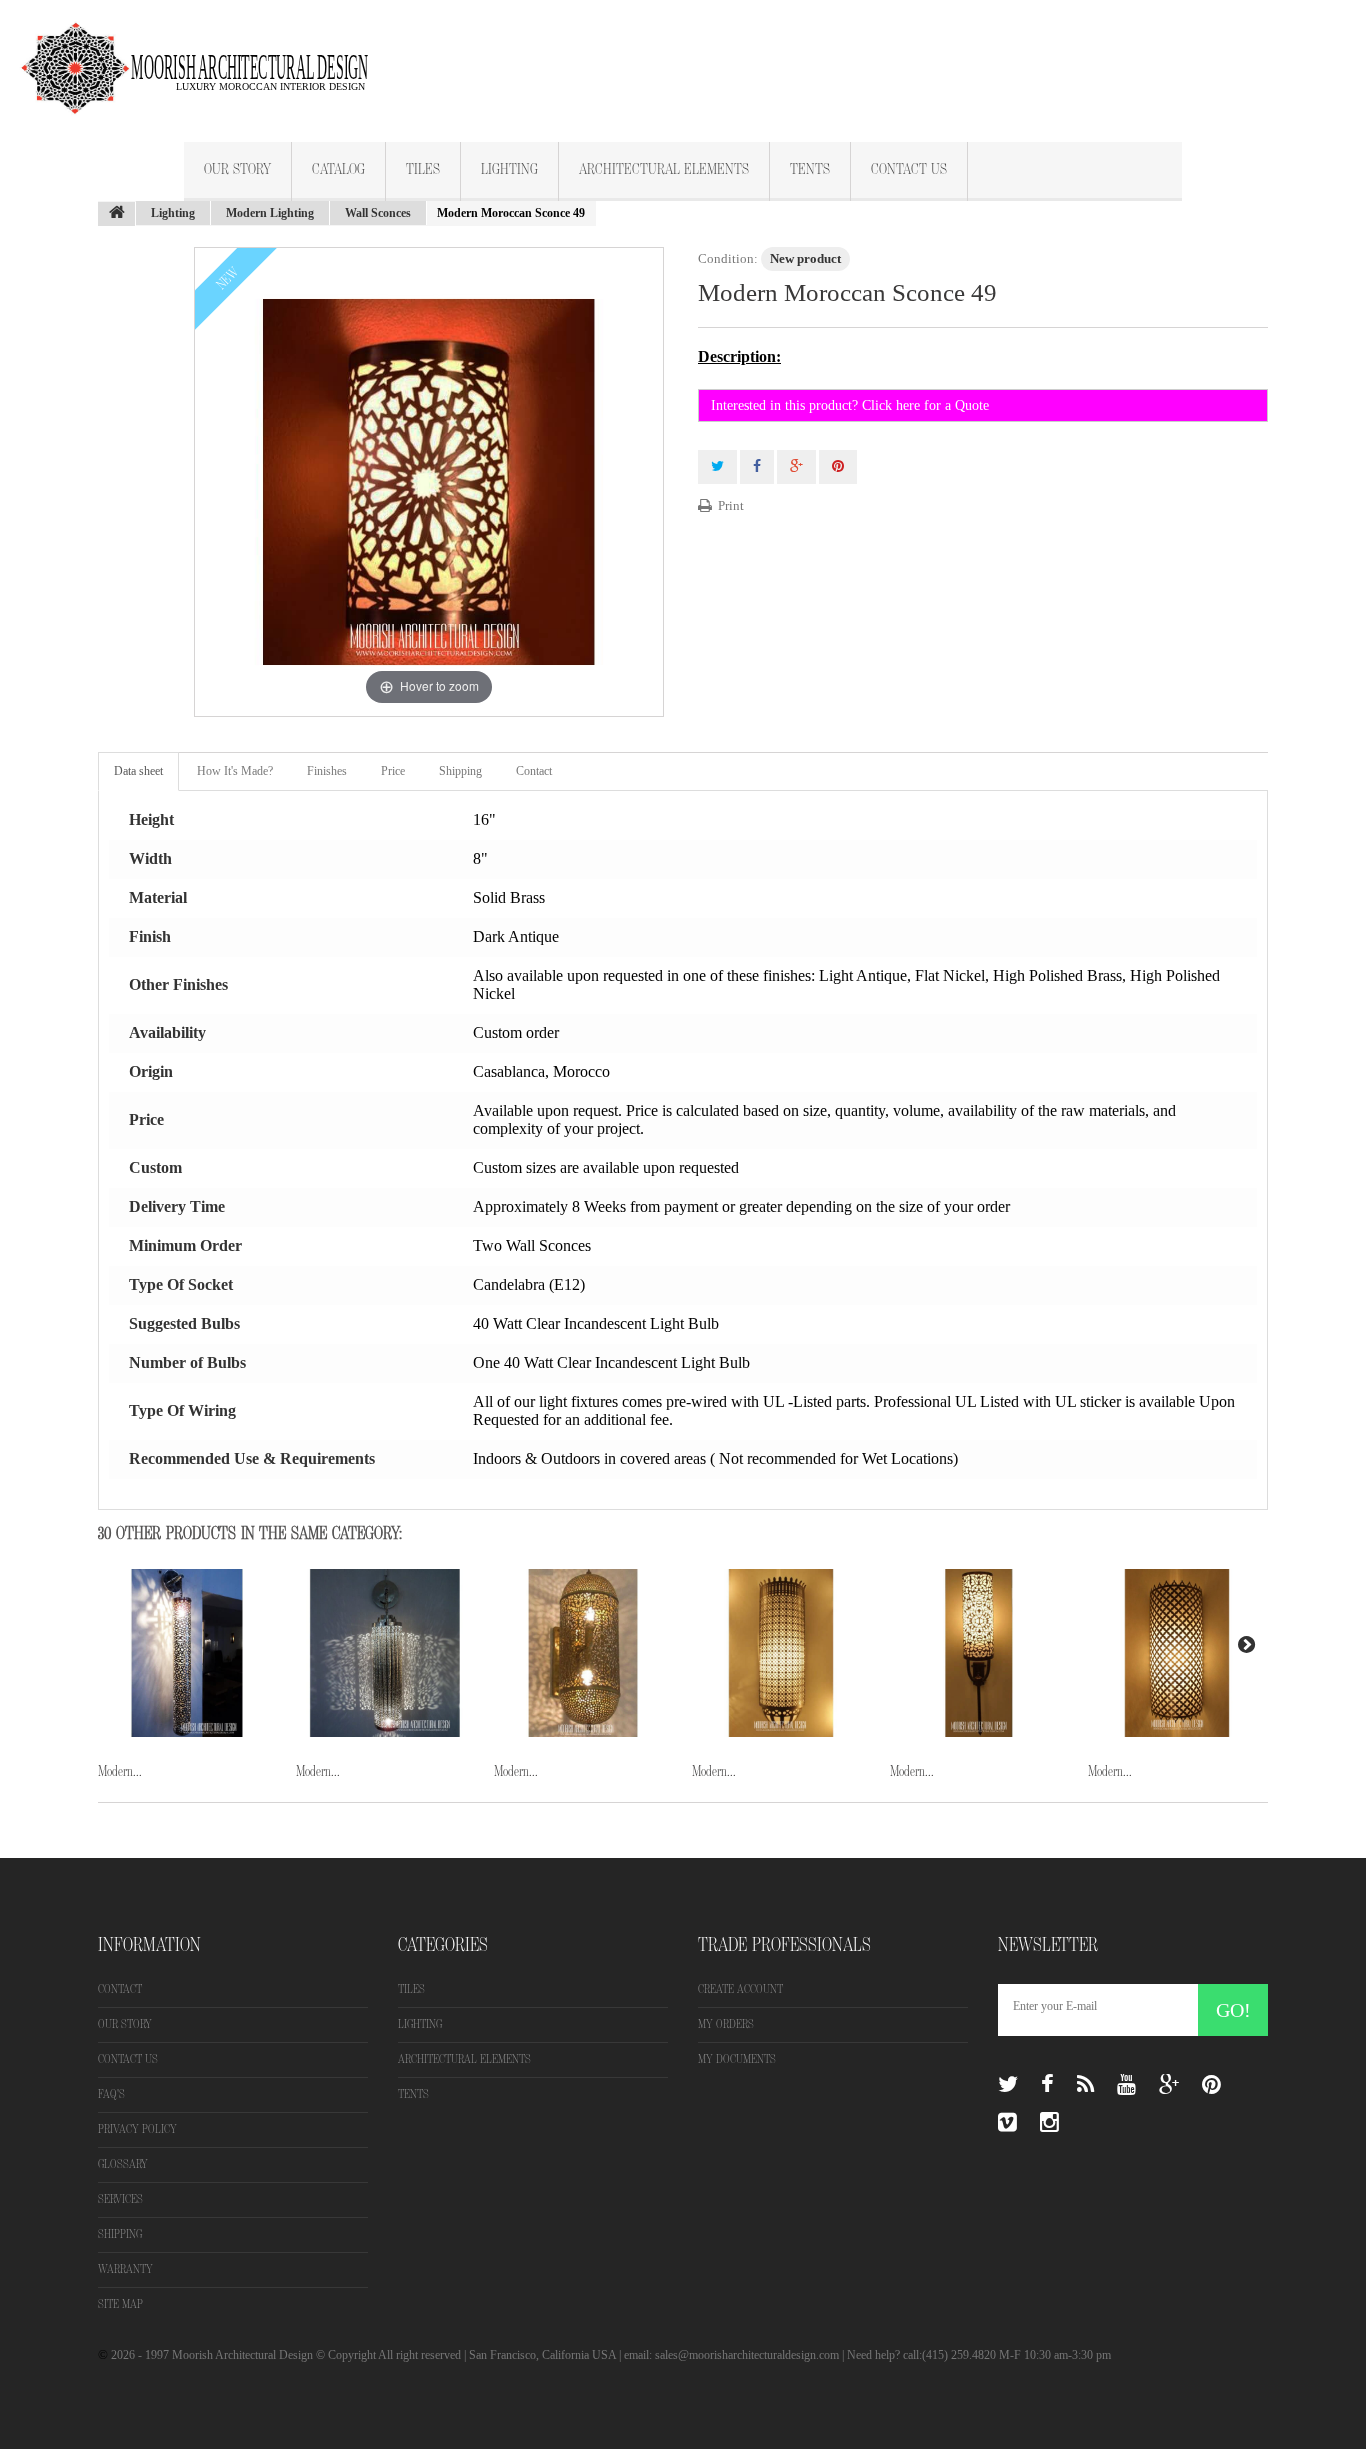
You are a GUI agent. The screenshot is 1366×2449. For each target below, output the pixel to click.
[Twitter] (1008, 2085)
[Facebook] (1047, 2085)
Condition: (728, 258)
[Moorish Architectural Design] (205, 56)
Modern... (120, 1771)
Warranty (125, 2269)
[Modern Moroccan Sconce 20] (979, 1653)
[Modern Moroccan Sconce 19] (781, 1653)
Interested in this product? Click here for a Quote (850, 405)
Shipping (460, 771)
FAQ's (111, 2094)
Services (120, 2199)
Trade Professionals (784, 1945)
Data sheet (138, 771)
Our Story (237, 170)
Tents (810, 170)
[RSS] (1085, 2085)
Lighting (509, 170)
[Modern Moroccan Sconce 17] (385, 1653)
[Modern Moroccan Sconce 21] (1177, 1653)
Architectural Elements (664, 170)
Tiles (423, 170)
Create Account (740, 1989)
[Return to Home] (117, 214)
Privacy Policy (137, 2129)
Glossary (123, 2164)
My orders (726, 2024)
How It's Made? (235, 771)
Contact (534, 771)
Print (731, 505)
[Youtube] (1126, 2085)
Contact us (128, 2059)
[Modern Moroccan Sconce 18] (583, 1653)
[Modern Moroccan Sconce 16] (187, 1653)
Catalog (338, 170)
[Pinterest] (1211, 2085)
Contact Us (909, 170)
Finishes (327, 771)
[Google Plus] (1169, 2085)
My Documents (737, 2059)
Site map (120, 2304)
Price (393, 771)
